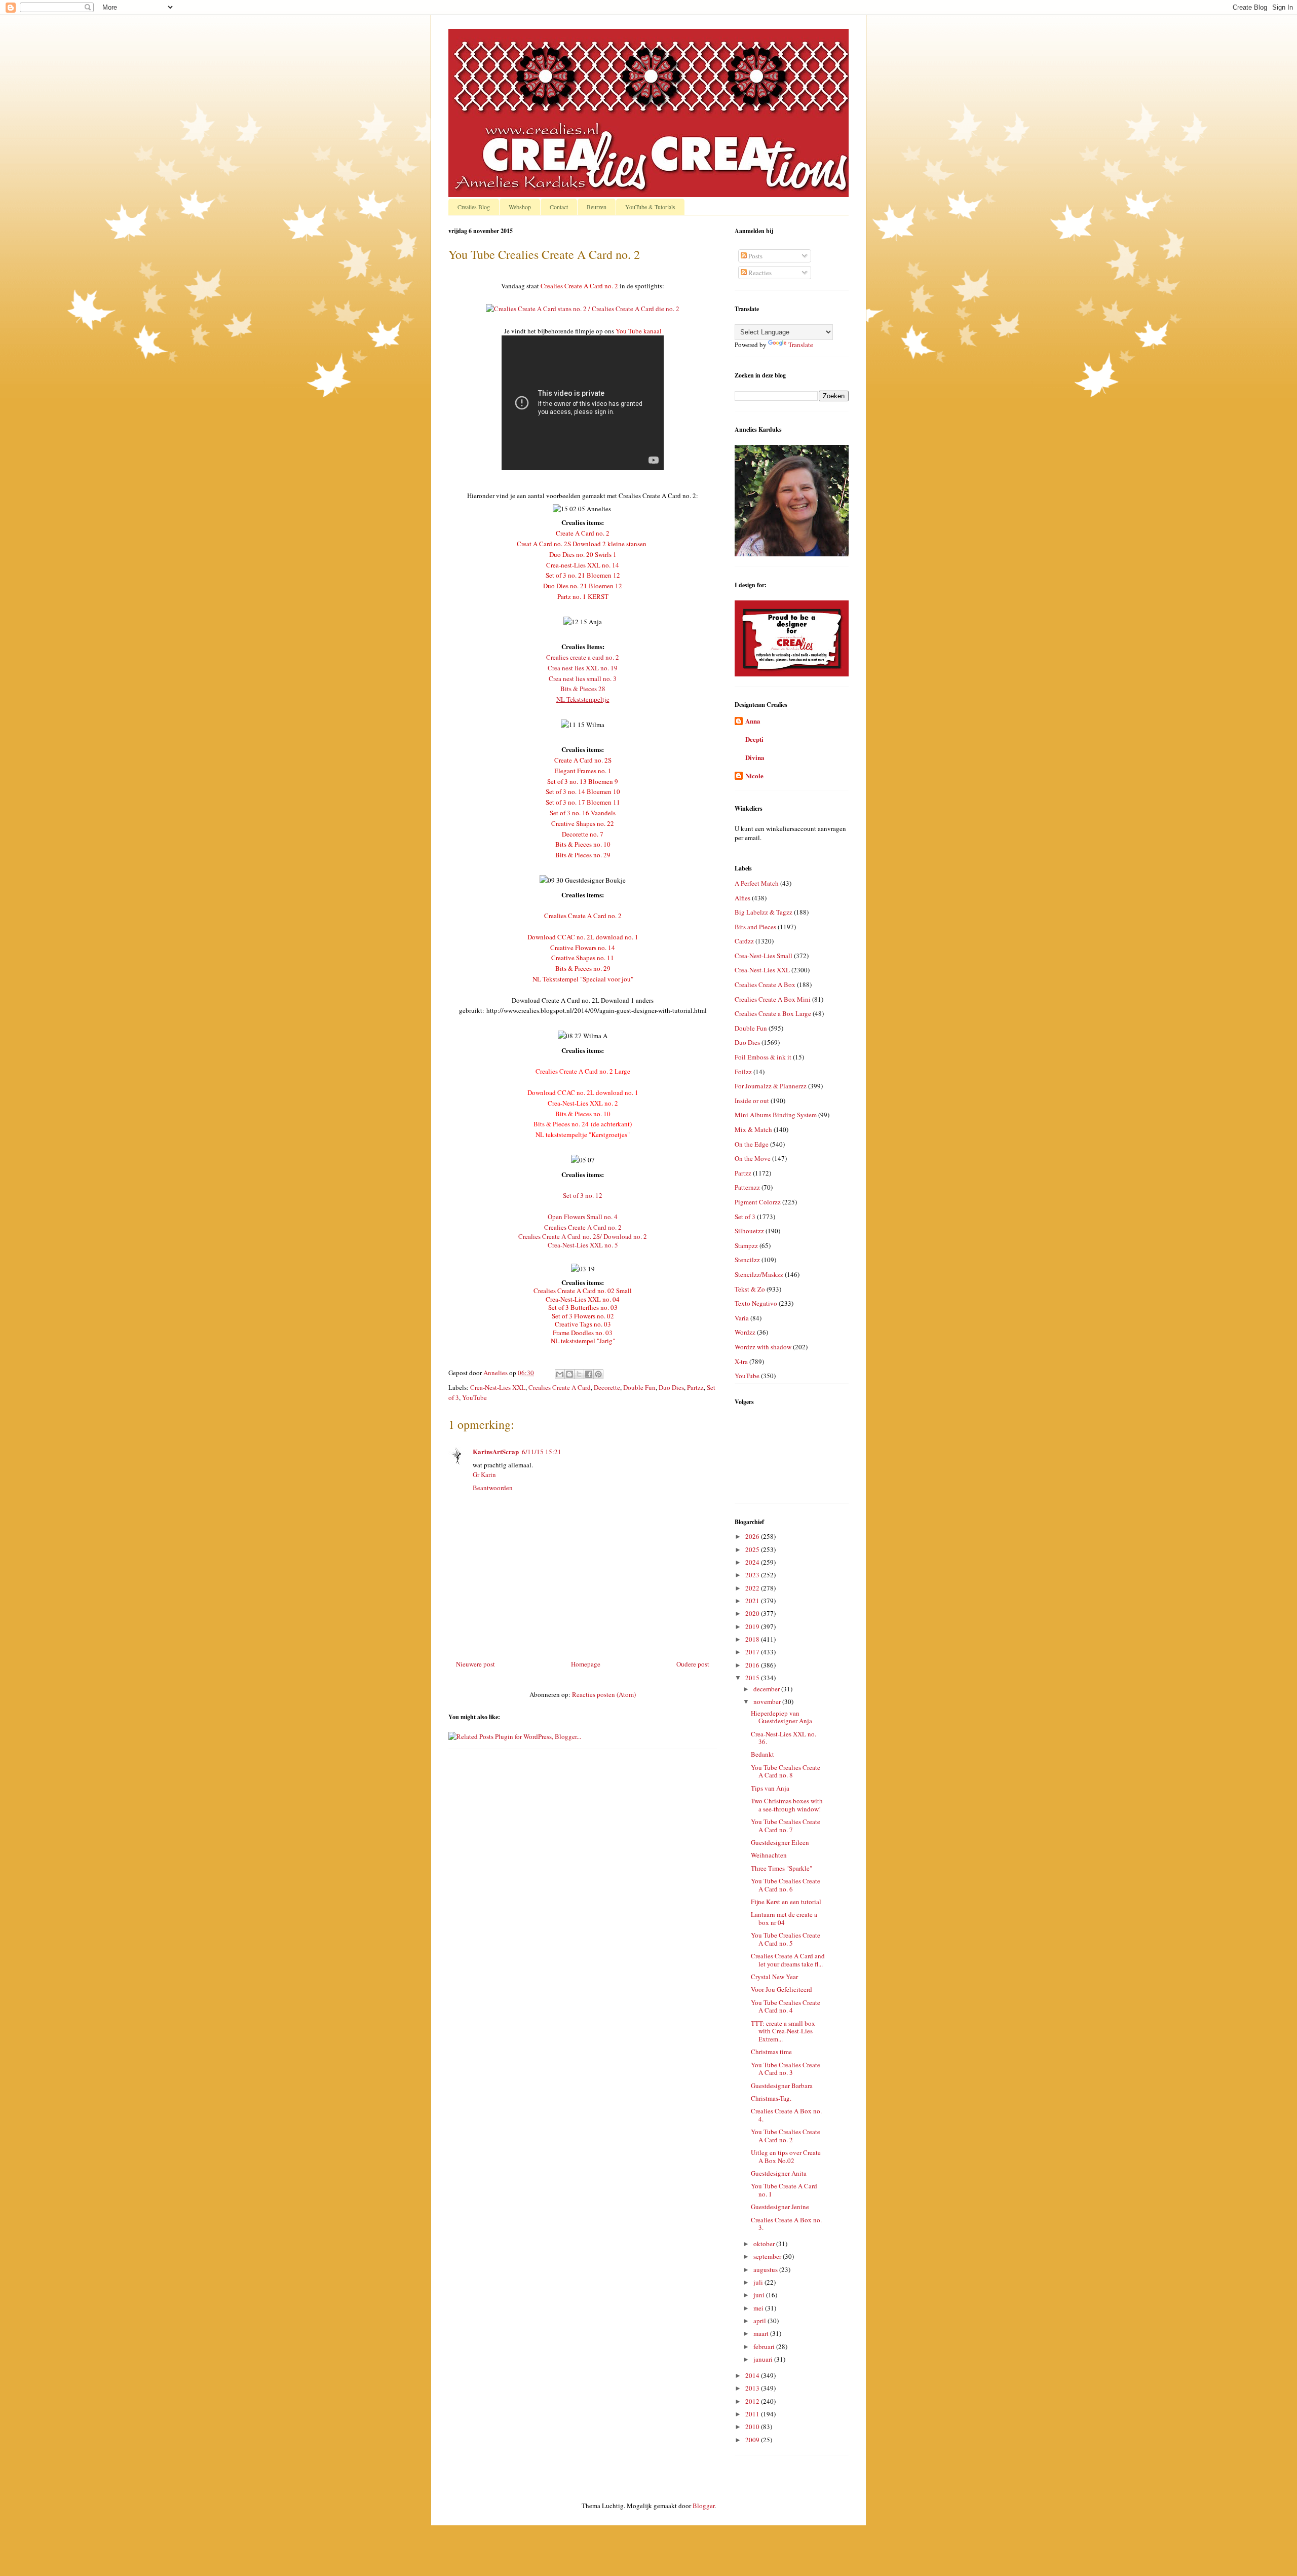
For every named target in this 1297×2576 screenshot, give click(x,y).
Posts (755, 256)
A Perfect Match (757, 883)
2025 (753, 1549)
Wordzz (745, 1332)
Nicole (754, 775)
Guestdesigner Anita (779, 2173)
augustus (766, 2269)
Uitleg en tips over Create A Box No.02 (786, 2156)
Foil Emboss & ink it (763, 1057)
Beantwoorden (493, 1488)
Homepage (586, 1664)
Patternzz (747, 1187)
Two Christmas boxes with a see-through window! (787, 1805)
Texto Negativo (756, 1303)
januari (764, 2359)
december (767, 1689)
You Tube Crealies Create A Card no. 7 (786, 1826)
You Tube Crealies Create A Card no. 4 (786, 2006)
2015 (753, 1678)
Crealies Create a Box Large (773, 1013)
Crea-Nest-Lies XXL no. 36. (784, 1738)
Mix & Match (753, 1129)
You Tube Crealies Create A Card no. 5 (786, 1939)
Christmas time (771, 2052)
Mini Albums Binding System (776, 1115)
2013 (753, 2388)
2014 (753, 2375)
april (760, 2321)
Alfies (742, 898)
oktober (765, 2244)
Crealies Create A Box (765, 984)
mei (759, 2308)
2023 (753, 1575)
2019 (753, 1626)
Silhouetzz (749, 1231)
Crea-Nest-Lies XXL (498, 1387)
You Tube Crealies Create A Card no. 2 (786, 2136)
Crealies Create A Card (560, 1387)
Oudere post (693, 1664)
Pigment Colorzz (758, 1202)
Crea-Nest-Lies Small (764, 956)
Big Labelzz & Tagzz (764, 912)
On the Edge (752, 1144)
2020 (753, 1613)
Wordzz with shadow (763, 1347)
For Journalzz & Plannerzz (771, 1086)
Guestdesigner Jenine (780, 2207)
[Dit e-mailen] (560, 1374)
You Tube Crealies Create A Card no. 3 (786, 2069)
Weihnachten (769, 1855)
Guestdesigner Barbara (782, 2086)
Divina (755, 757)
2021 (753, 1601)
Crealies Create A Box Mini (773, 999)
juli (759, 2282)
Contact (559, 207)
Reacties (759, 273)
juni (760, 2295)
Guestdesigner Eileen (780, 1842)
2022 (753, 1588)
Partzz (695, 1387)
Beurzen (597, 207)
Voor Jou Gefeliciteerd (781, 1989)
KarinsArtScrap (496, 1451)
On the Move (753, 1158)
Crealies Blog (474, 207)
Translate (801, 345)
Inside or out (752, 1101)
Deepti (754, 739)
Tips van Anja (770, 1788)
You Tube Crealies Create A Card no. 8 (786, 1771)
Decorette (607, 1387)
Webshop (520, 207)
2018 (753, 1639)
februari (765, 2346)
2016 (753, 1665)
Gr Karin (484, 1474)
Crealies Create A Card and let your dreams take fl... (788, 1960)
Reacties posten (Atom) (604, 1694)
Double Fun (639, 1387)
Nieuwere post (475, 1664)
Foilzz (743, 1072)
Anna (753, 721)
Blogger (703, 2506)
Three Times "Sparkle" (781, 1868)
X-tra (741, 1361)
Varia (742, 1318)
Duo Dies (671, 1387)
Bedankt (762, 1754)
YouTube (474, 1397)
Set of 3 (745, 1217)
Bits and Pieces (755, 927)
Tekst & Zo (750, 1289)
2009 (753, 2440)
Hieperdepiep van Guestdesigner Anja (781, 1717)
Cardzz (744, 941)
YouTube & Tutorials (650, 207)
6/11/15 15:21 (542, 1452)
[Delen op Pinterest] (598, 1374)
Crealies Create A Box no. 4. (786, 2115)
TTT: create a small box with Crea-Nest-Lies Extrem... (783, 2031)
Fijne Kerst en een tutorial (786, 1902)
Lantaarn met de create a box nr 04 (784, 1918)
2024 (753, 1562)
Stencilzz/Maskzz (759, 1274)
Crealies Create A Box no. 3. (786, 2224)
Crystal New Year (774, 1977)
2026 (753, 1536)
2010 (753, 2427)
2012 (753, 2401)
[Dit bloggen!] (569, 1374)
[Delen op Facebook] (589, 1374)
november (768, 1701)
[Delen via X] (579, 1374)
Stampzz (746, 1245)
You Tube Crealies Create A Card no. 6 (786, 1885)
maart (762, 2333)
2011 (753, 2414)
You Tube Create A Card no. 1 (784, 2190)
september (768, 2256)
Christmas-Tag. (771, 2098)
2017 (753, 1652)
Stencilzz (747, 1260)
